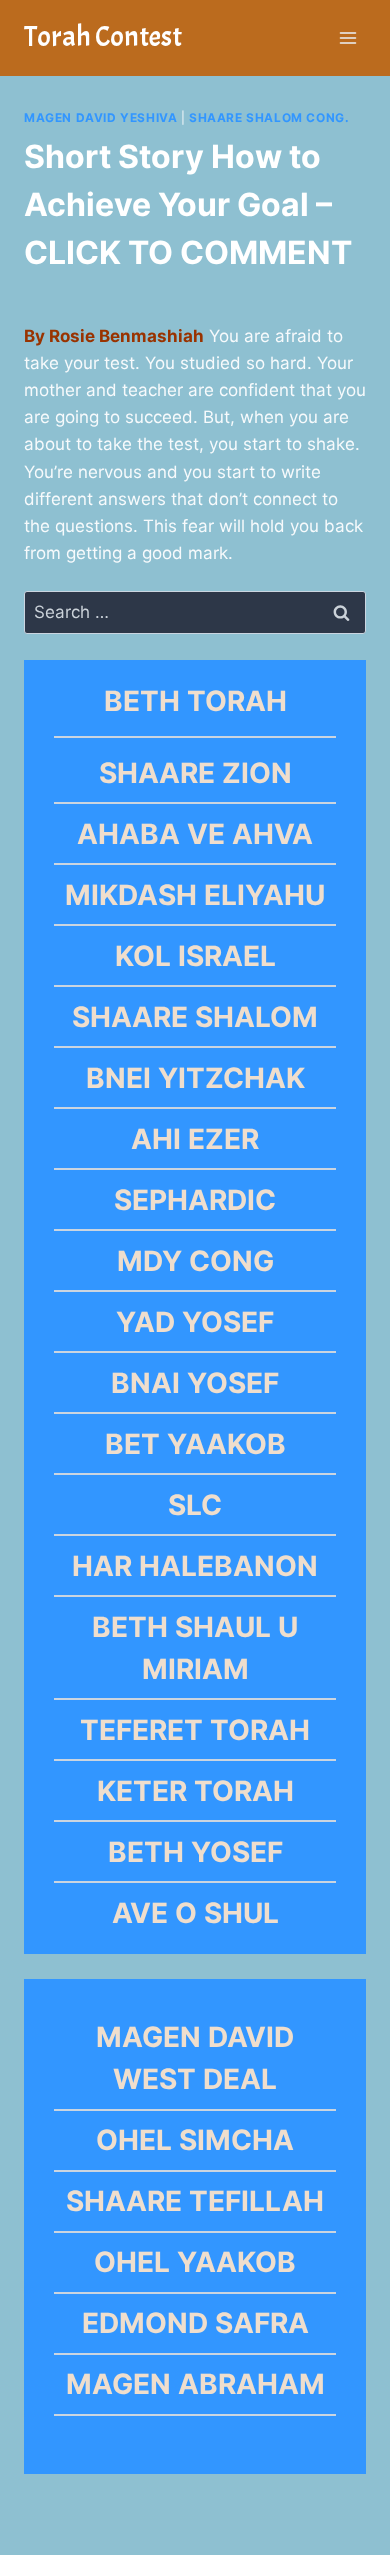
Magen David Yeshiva (100, 117)
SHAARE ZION (195, 773)
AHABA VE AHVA (195, 834)
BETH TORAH (195, 701)
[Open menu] (347, 37)
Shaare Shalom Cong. (269, 117)
